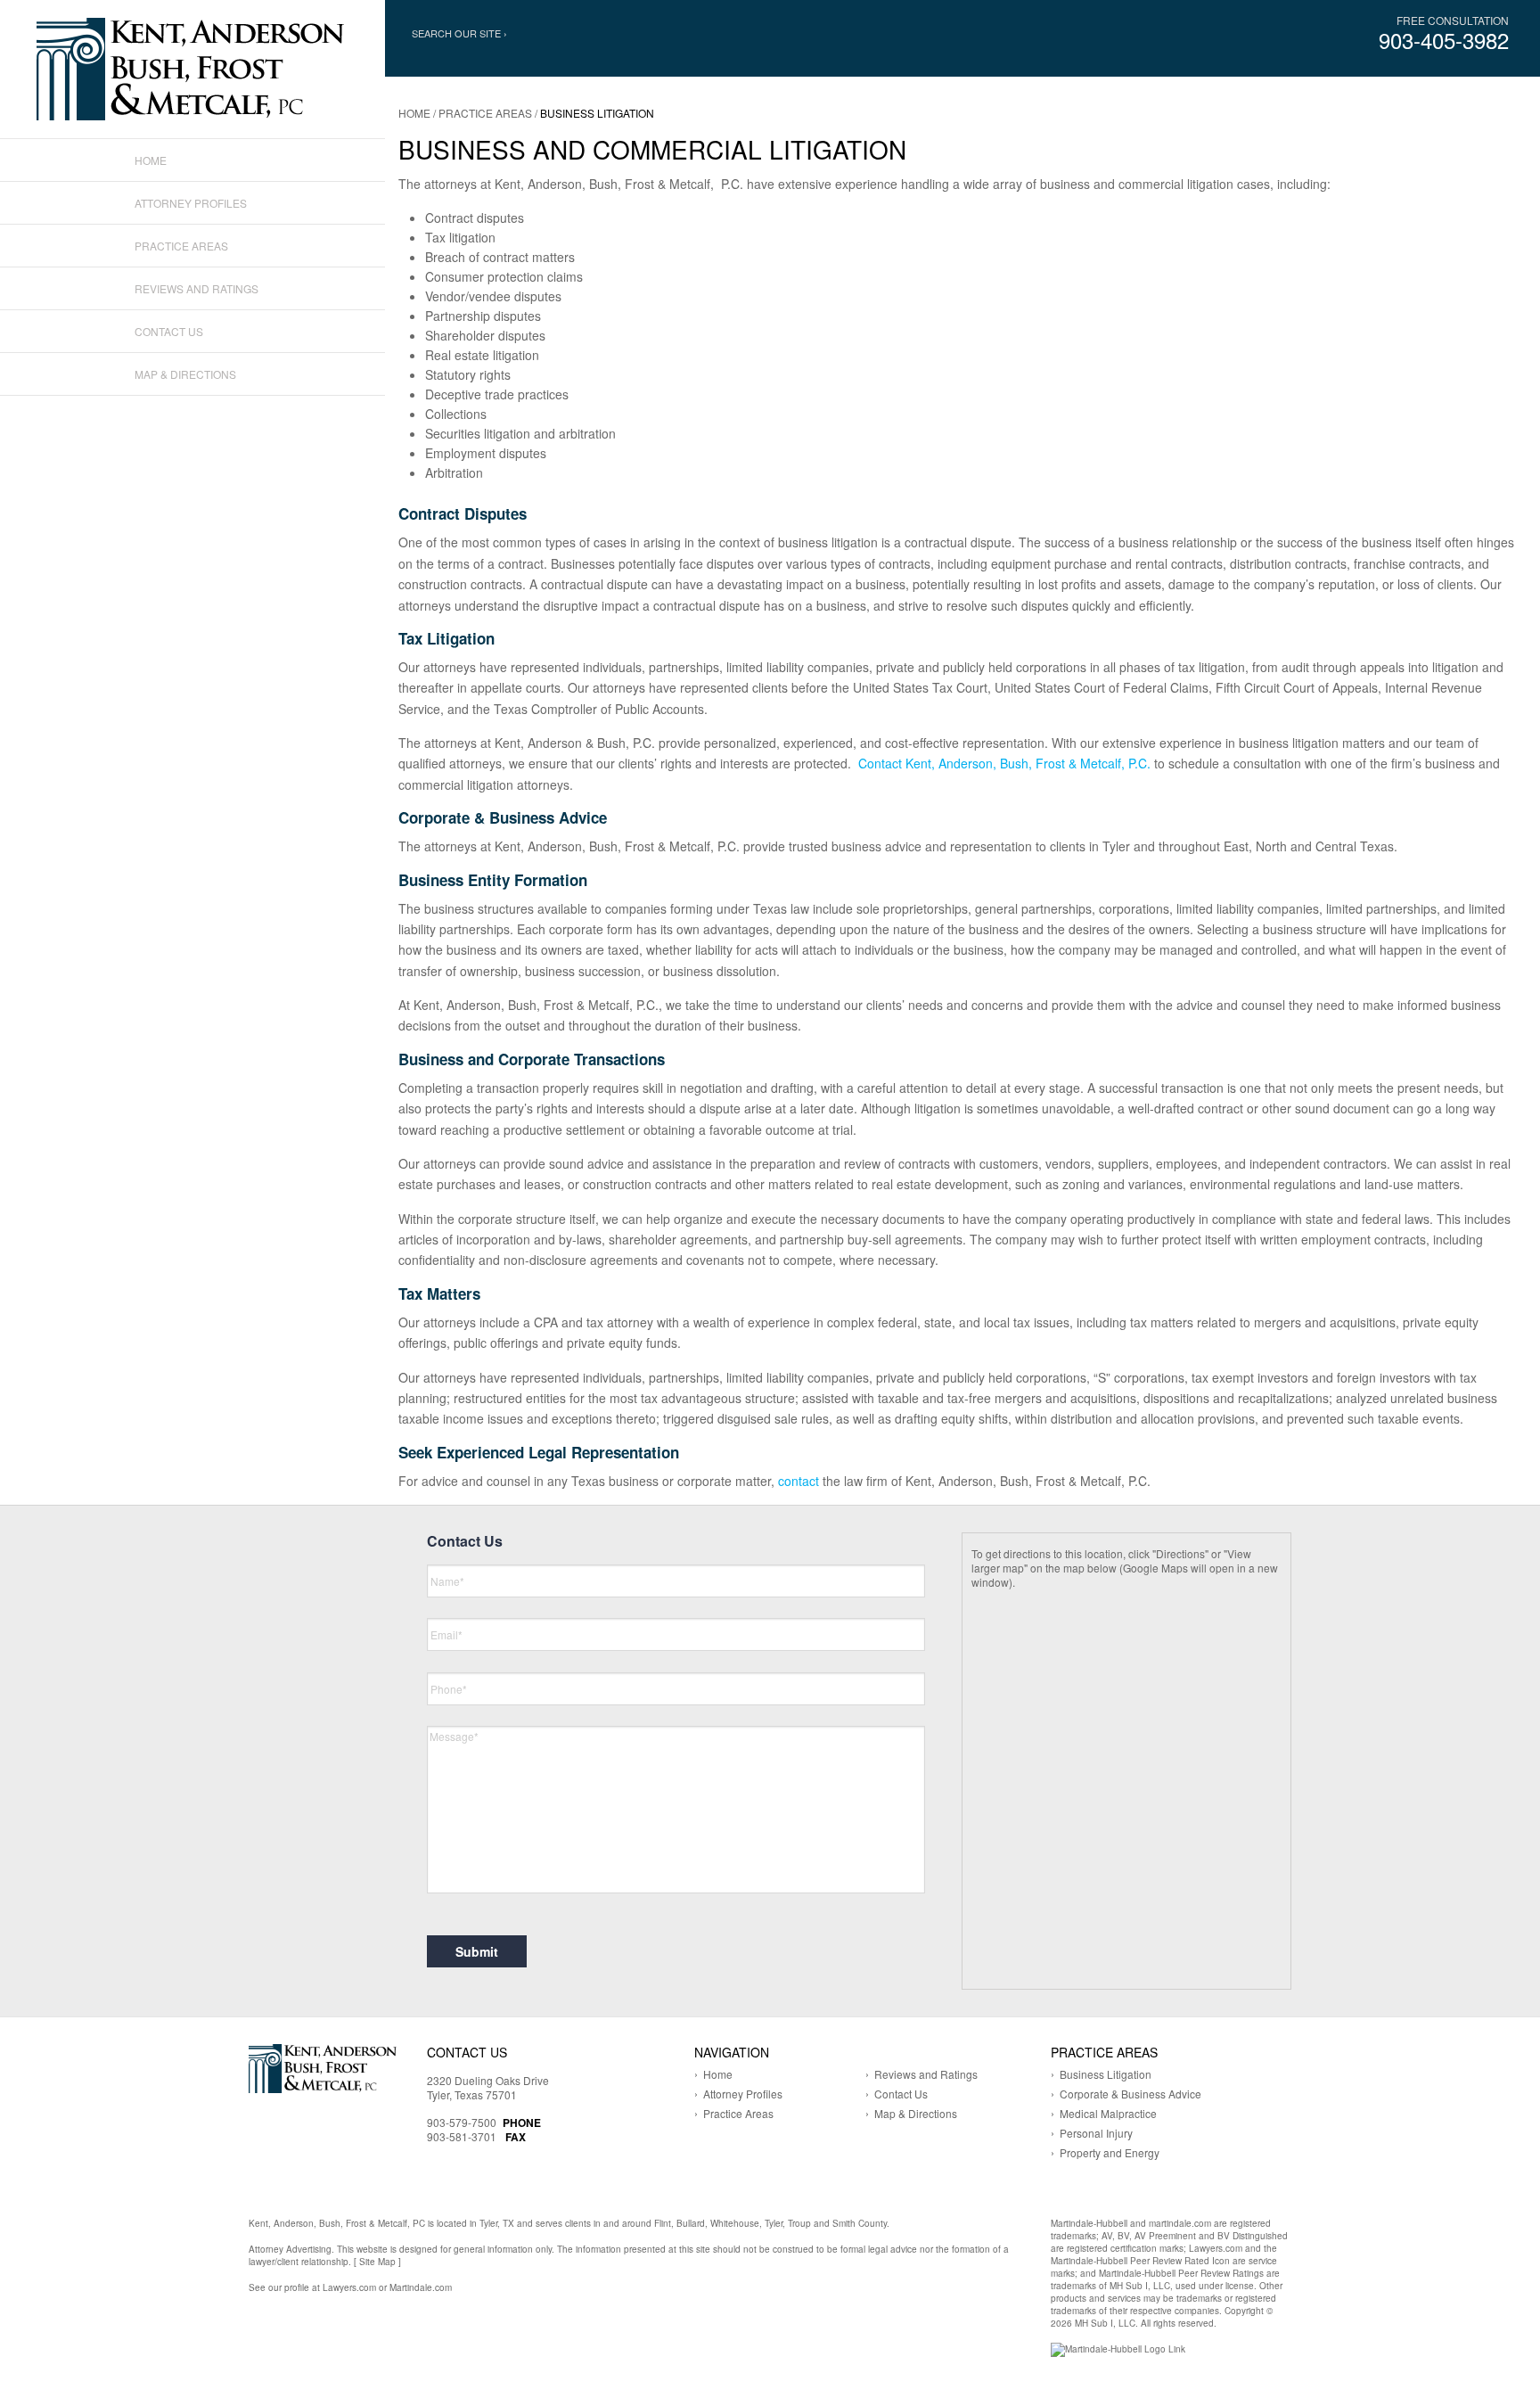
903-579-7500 (462, 2122)
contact (799, 1481)
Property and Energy (1110, 2152)
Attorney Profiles (191, 203)
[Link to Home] (192, 67)
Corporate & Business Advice (1130, 2094)
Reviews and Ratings (197, 288)
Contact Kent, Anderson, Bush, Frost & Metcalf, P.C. (1004, 763)
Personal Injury (1096, 2133)
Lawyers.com (349, 2287)
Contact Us (169, 331)
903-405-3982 (1444, 40)
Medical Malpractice (1108, 2113)
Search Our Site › (459, 33)
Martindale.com (421, 2287)
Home (414, 113)
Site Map (377, 2262)
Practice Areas (485, 113)
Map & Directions (185, 374)
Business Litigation (1106, 2074)
